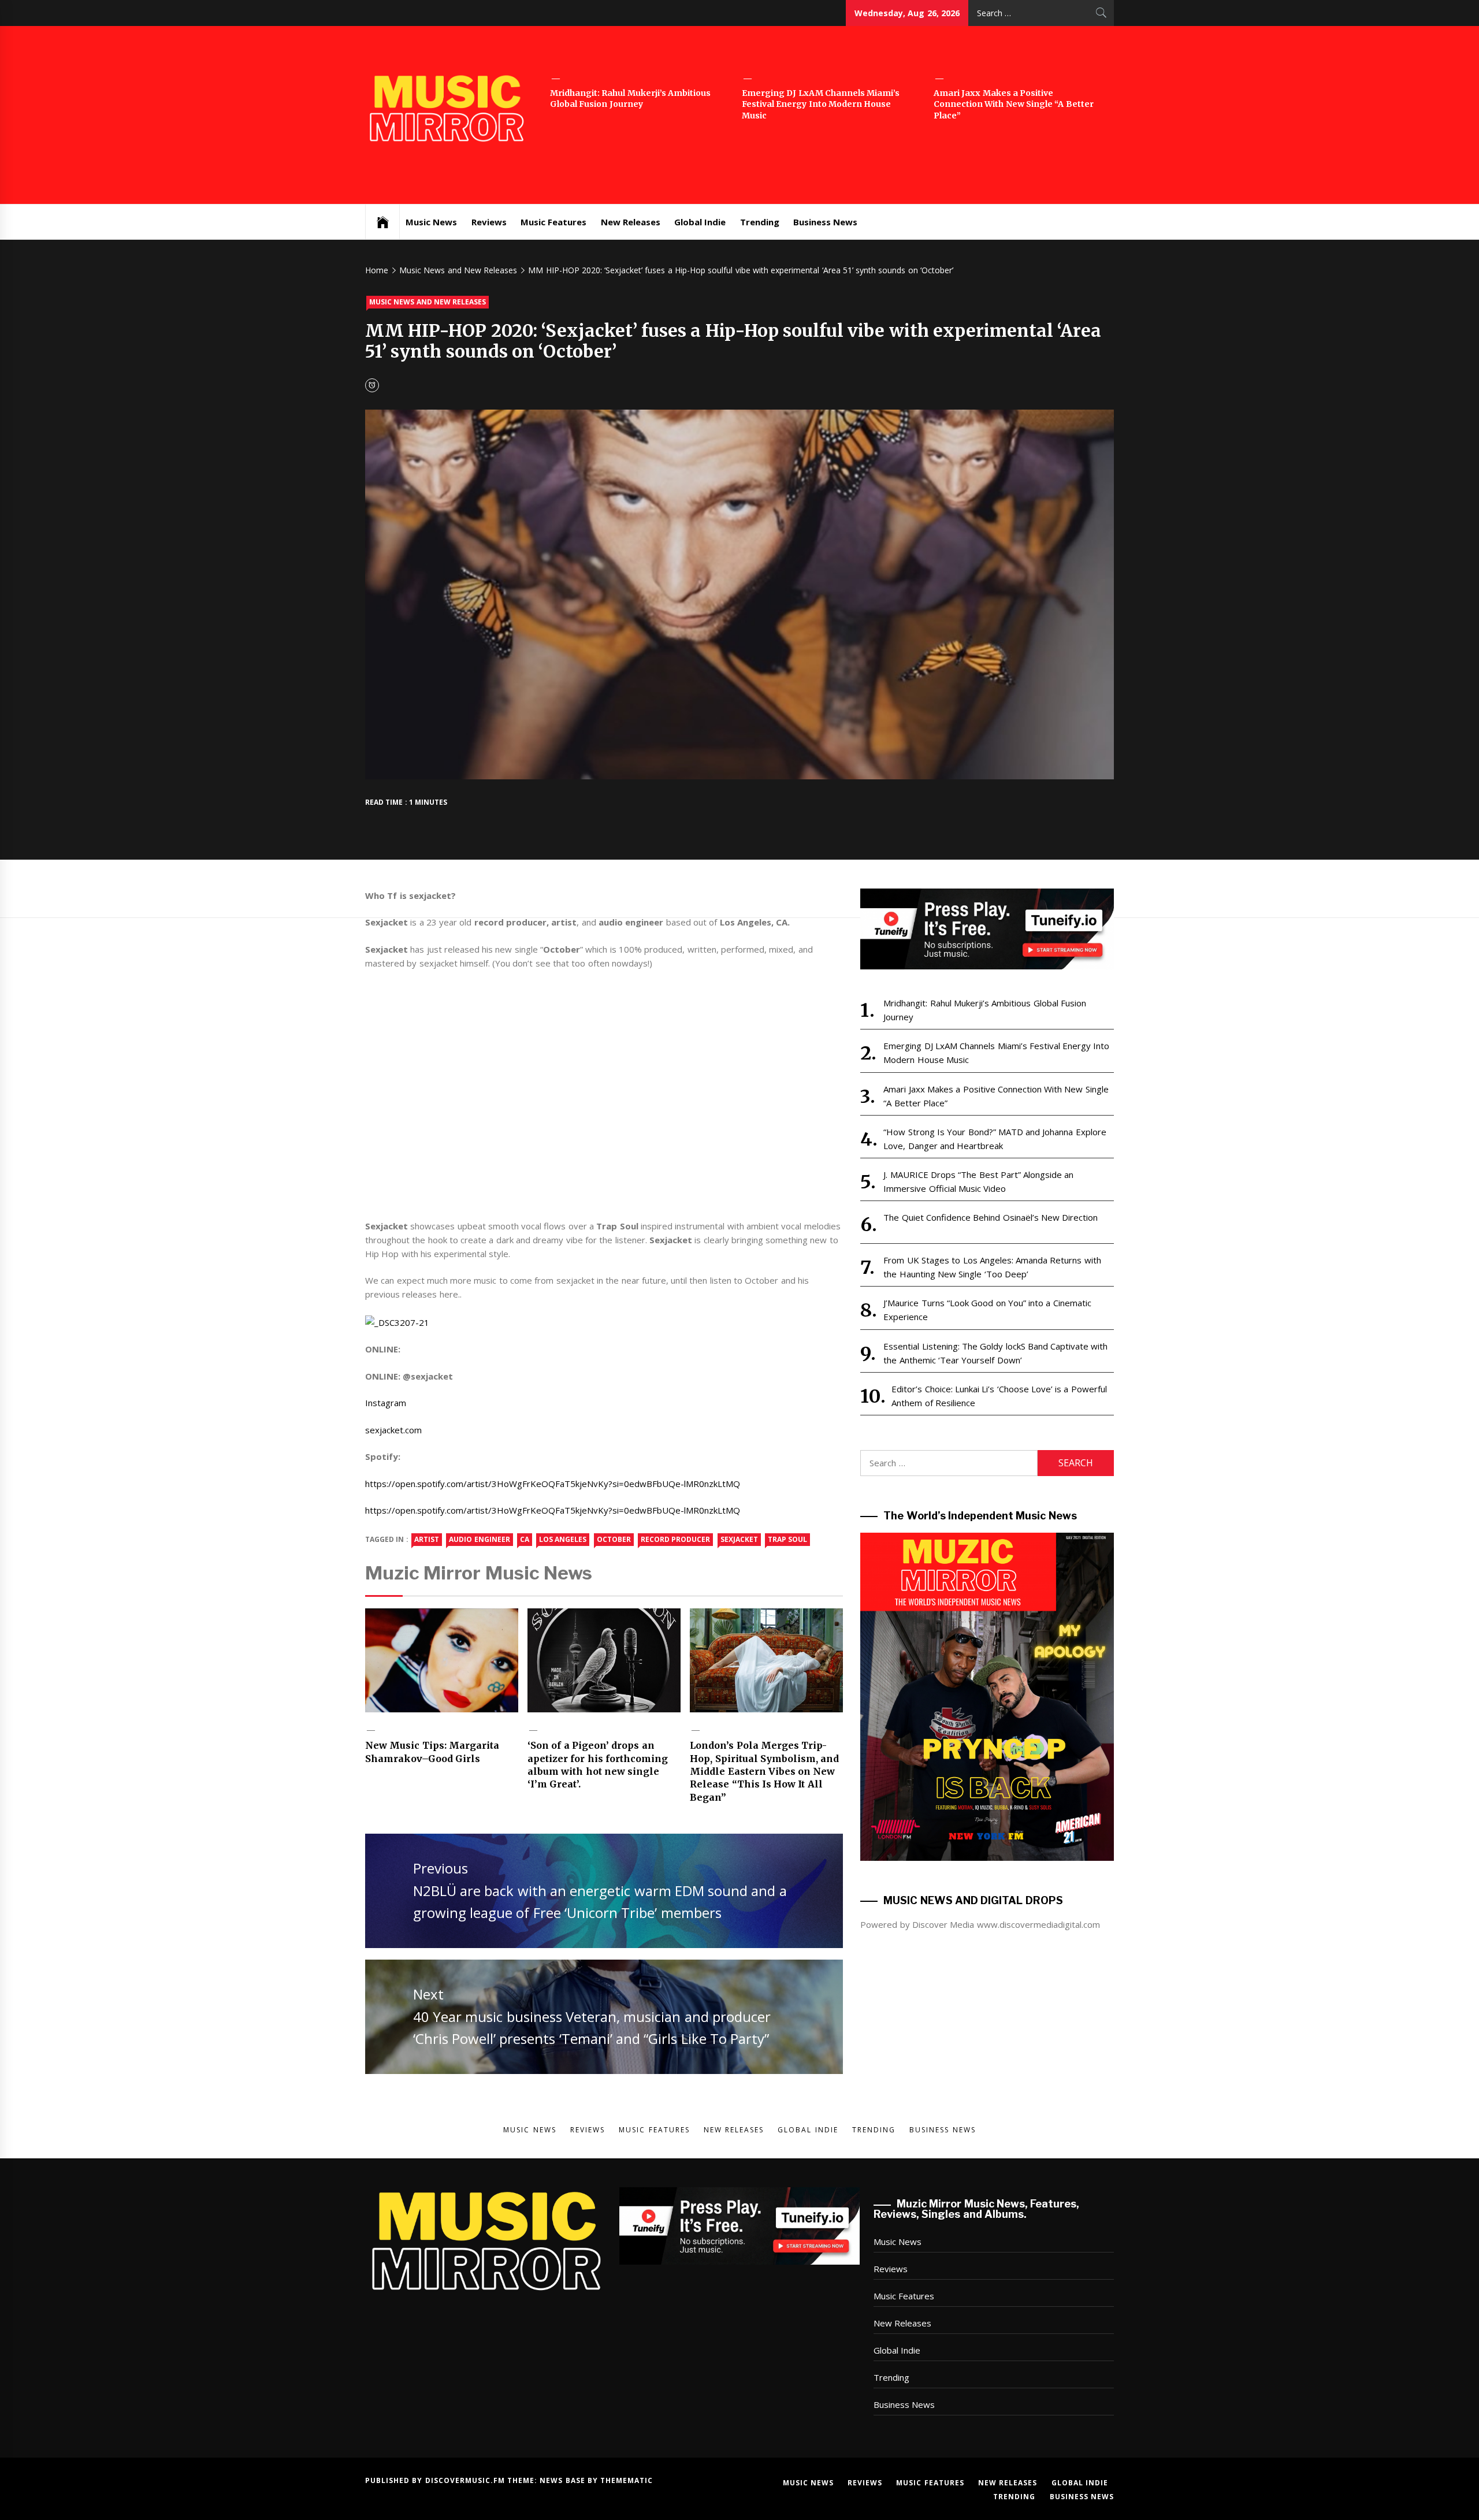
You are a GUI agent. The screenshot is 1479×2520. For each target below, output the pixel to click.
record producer (675, 1539)
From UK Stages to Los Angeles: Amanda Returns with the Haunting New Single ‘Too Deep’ (992, 1267)
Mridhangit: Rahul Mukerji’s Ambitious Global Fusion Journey (630, 99)
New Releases (631, 222)
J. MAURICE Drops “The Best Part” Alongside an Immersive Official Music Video (978, 1181)
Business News (825, 222)
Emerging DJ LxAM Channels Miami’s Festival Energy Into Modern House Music (821, 104)
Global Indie (700, 222)
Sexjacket (739, 1539)
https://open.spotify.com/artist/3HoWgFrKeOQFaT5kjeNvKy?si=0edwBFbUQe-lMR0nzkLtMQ (553, 1484)
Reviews (489, 222)
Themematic (627, 2480)
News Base (564, 2480)
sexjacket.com (393, 1430)
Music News (431, 222)
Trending (760, 222)
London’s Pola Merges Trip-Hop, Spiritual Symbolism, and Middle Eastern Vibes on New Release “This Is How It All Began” (764, 1771)
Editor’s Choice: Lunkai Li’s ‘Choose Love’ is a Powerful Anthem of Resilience (999, 1396)
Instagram (386, 1403)
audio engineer (479, 1539)
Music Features (553, 222)
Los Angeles (563, 1539)
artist (427, 1539)
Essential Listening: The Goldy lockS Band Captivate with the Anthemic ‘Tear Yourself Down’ (995, 1353)
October (614, 1539)
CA (525, 1539)
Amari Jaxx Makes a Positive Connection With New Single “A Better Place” (1014, 104)
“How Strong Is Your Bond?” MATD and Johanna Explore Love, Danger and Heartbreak (995, 1139)
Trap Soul (787, 1539)
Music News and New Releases (428, 302)
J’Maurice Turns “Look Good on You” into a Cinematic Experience (987, 1310)
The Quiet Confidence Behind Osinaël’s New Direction (991, 1217)
